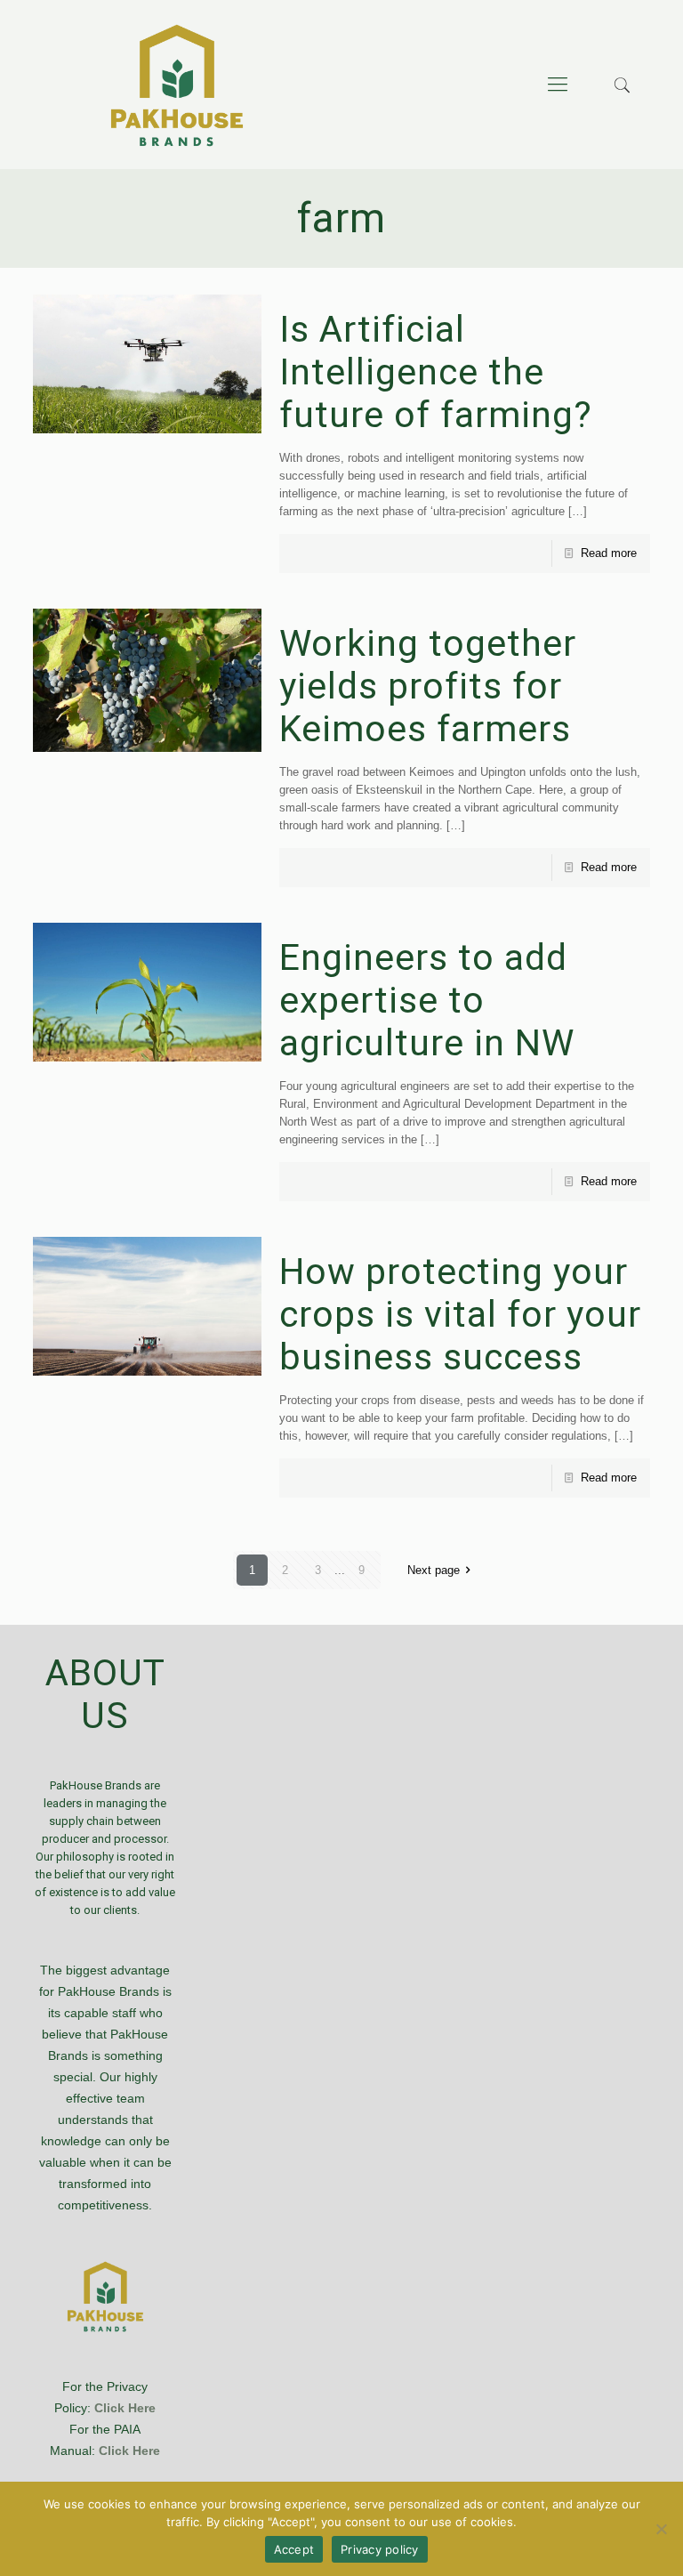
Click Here (125, 2408)
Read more (609, 553)
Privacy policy (380, 2549)
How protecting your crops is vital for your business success (460, 1314)
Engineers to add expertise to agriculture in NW (427, 1000)
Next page (434, 1570)
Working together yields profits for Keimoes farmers (428, 686)
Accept (294, 2549)
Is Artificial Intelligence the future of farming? (436, 372)
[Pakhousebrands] (177, 85)
